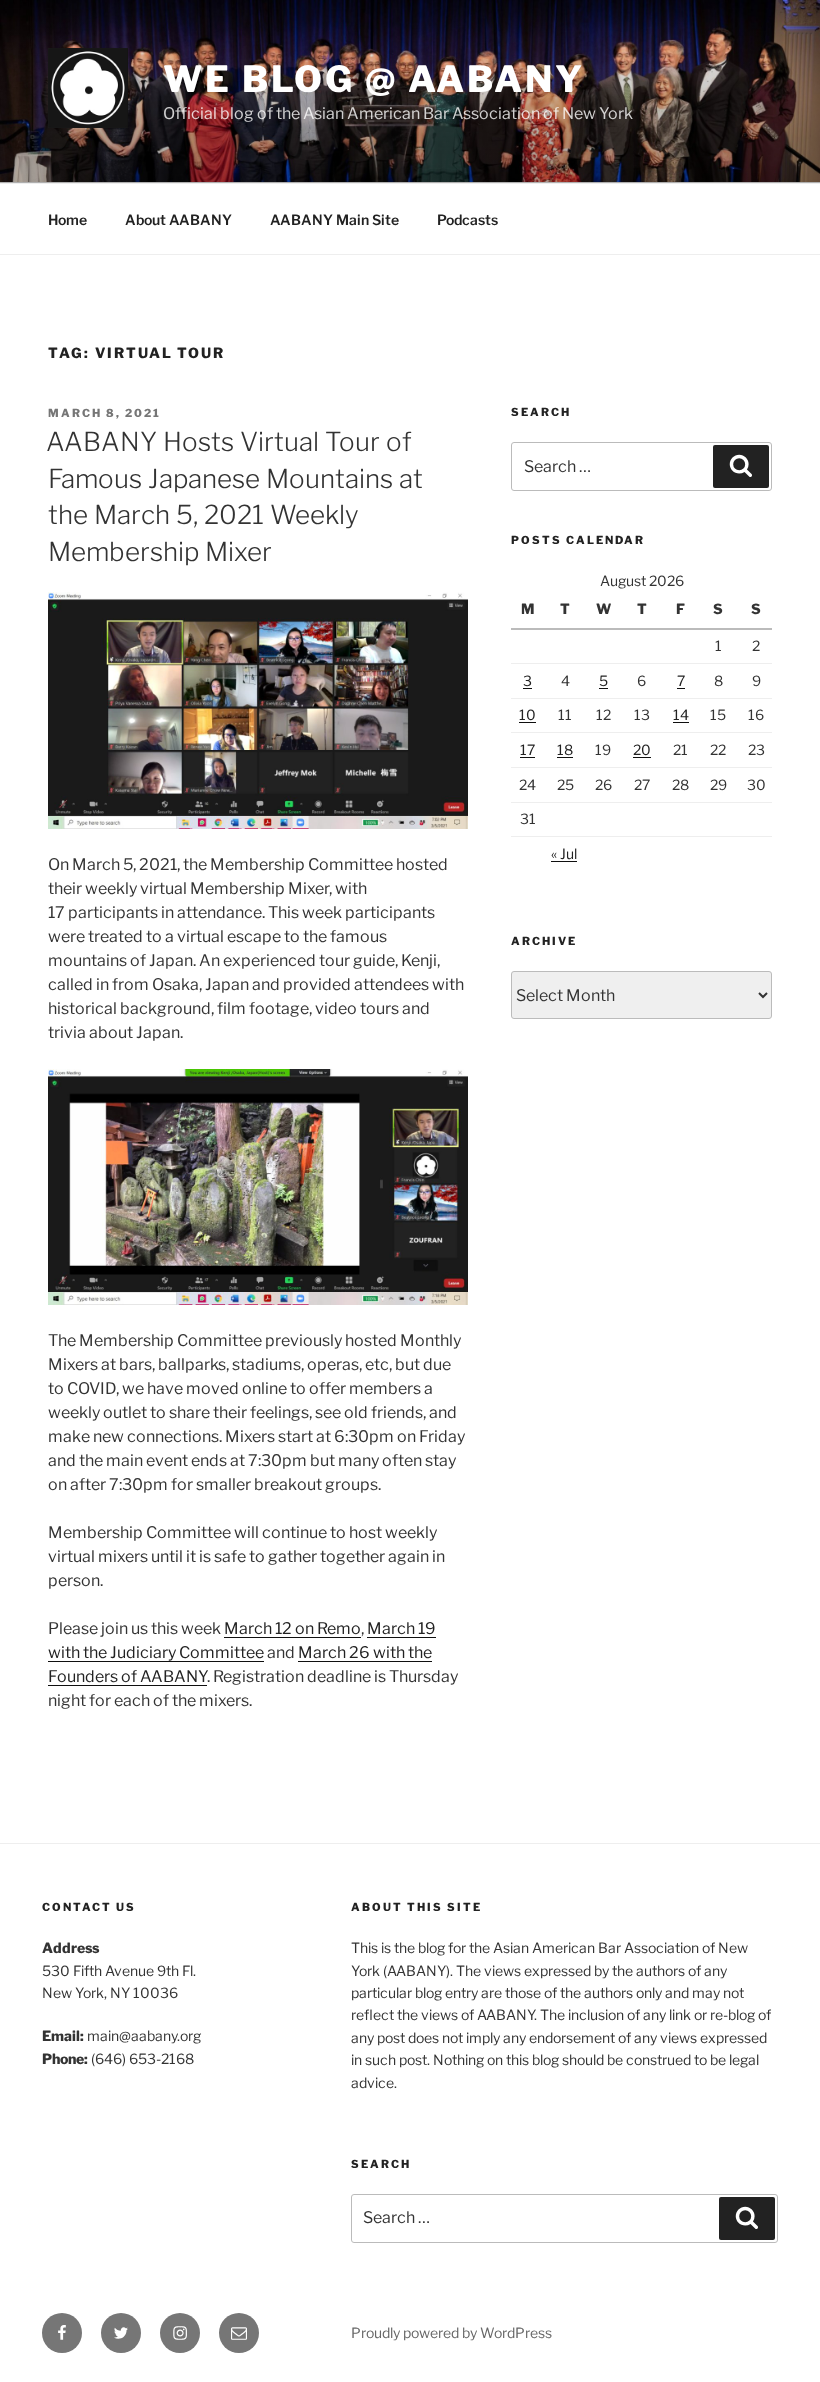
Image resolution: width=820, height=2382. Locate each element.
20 (642, 749)
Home (67, 219)
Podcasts (467, 219)
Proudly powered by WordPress (451, 2332)
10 (527, 714)
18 (565, 749)
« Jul (564, 853)
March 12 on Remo (292, 1628)
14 (681, 714)
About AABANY (178, 219)
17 (527, 749)
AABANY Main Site (334, 219)
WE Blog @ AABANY (374, 79)
